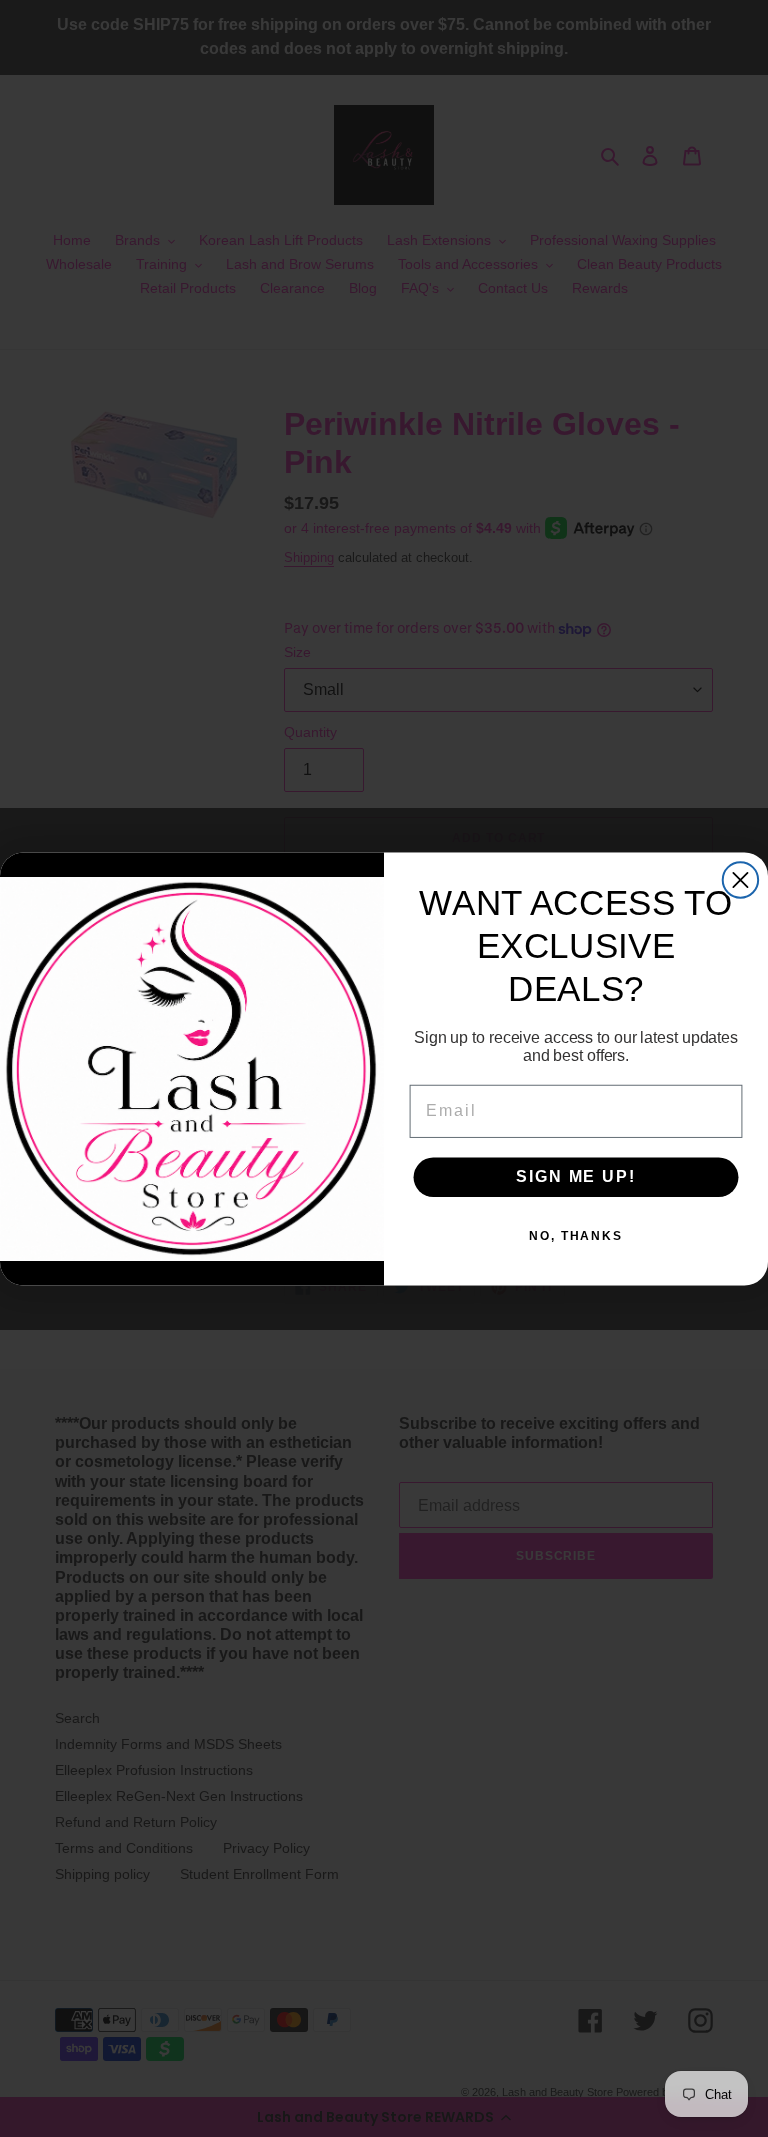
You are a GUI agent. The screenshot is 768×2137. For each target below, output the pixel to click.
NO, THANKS (576, 1236)
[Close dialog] (740, 879)
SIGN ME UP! (575, 1176)
